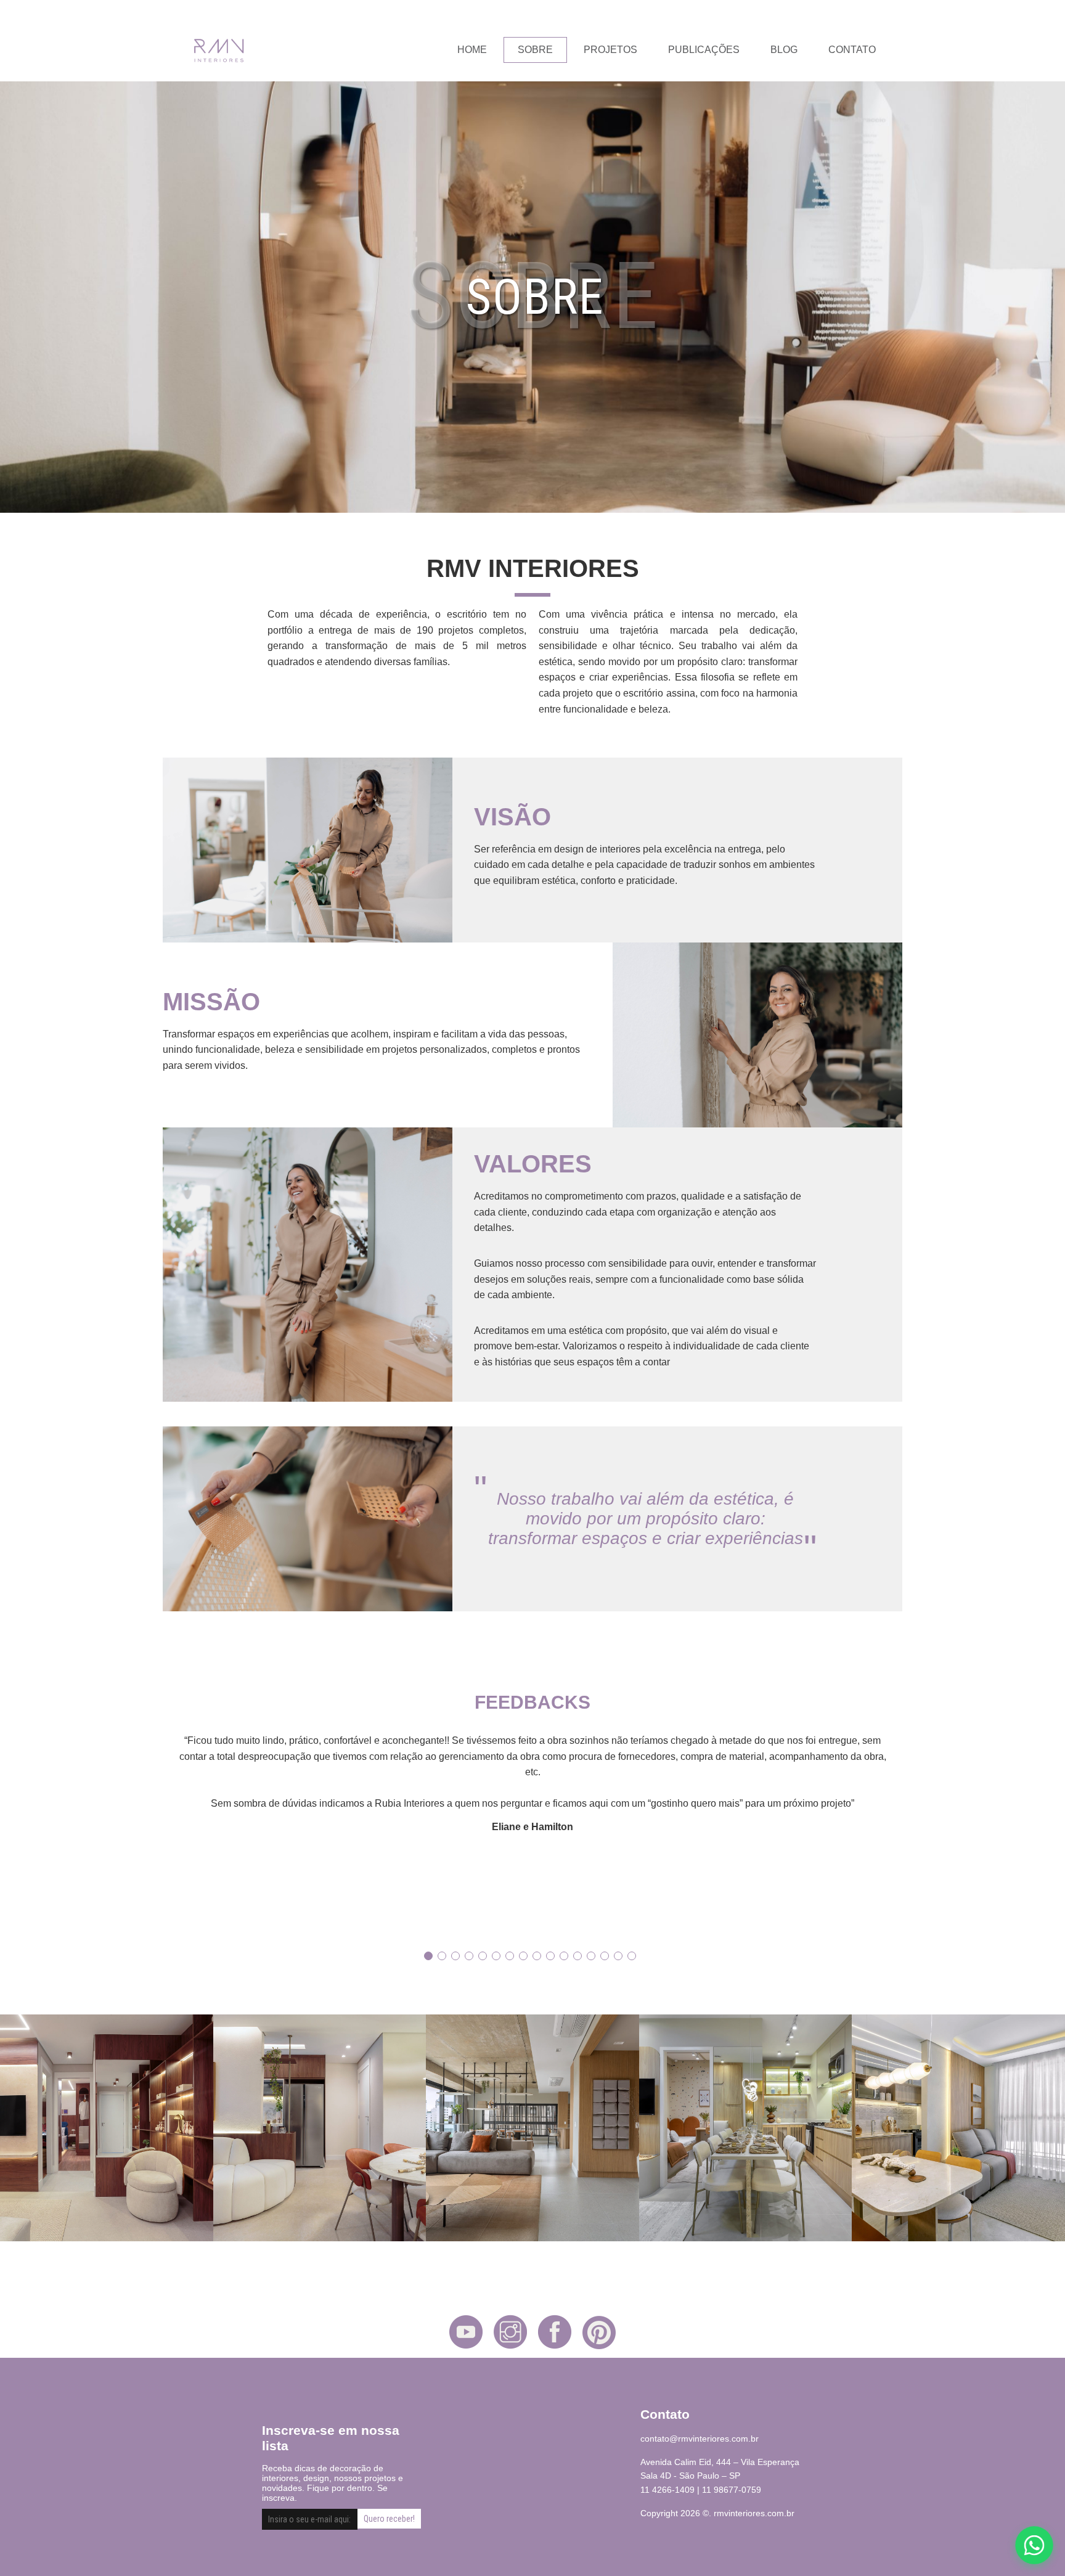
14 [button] (605, 1956)
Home (472, 50)
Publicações (704, 50)
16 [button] (632, 1956)
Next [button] (899, 1830)
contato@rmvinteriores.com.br (700, 2439)
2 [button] (442, 1956)
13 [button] (591, 1956)
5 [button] (483, 1956)
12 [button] (577, 1956)
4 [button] (469, 1956)
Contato (852, 50)
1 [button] (428, 1956)
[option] (532, 1783)
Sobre (535, 50)
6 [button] (496, 1956)
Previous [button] (166, 1830)
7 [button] (510, 1956)
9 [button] (537, 1956)
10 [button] (550, 1956)
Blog (784, 50)
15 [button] (618, 1956)
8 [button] (523, 1956)
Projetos (610, 50)
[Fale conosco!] (1034, 2545)
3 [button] (455, 1956)
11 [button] (564, 1956)
